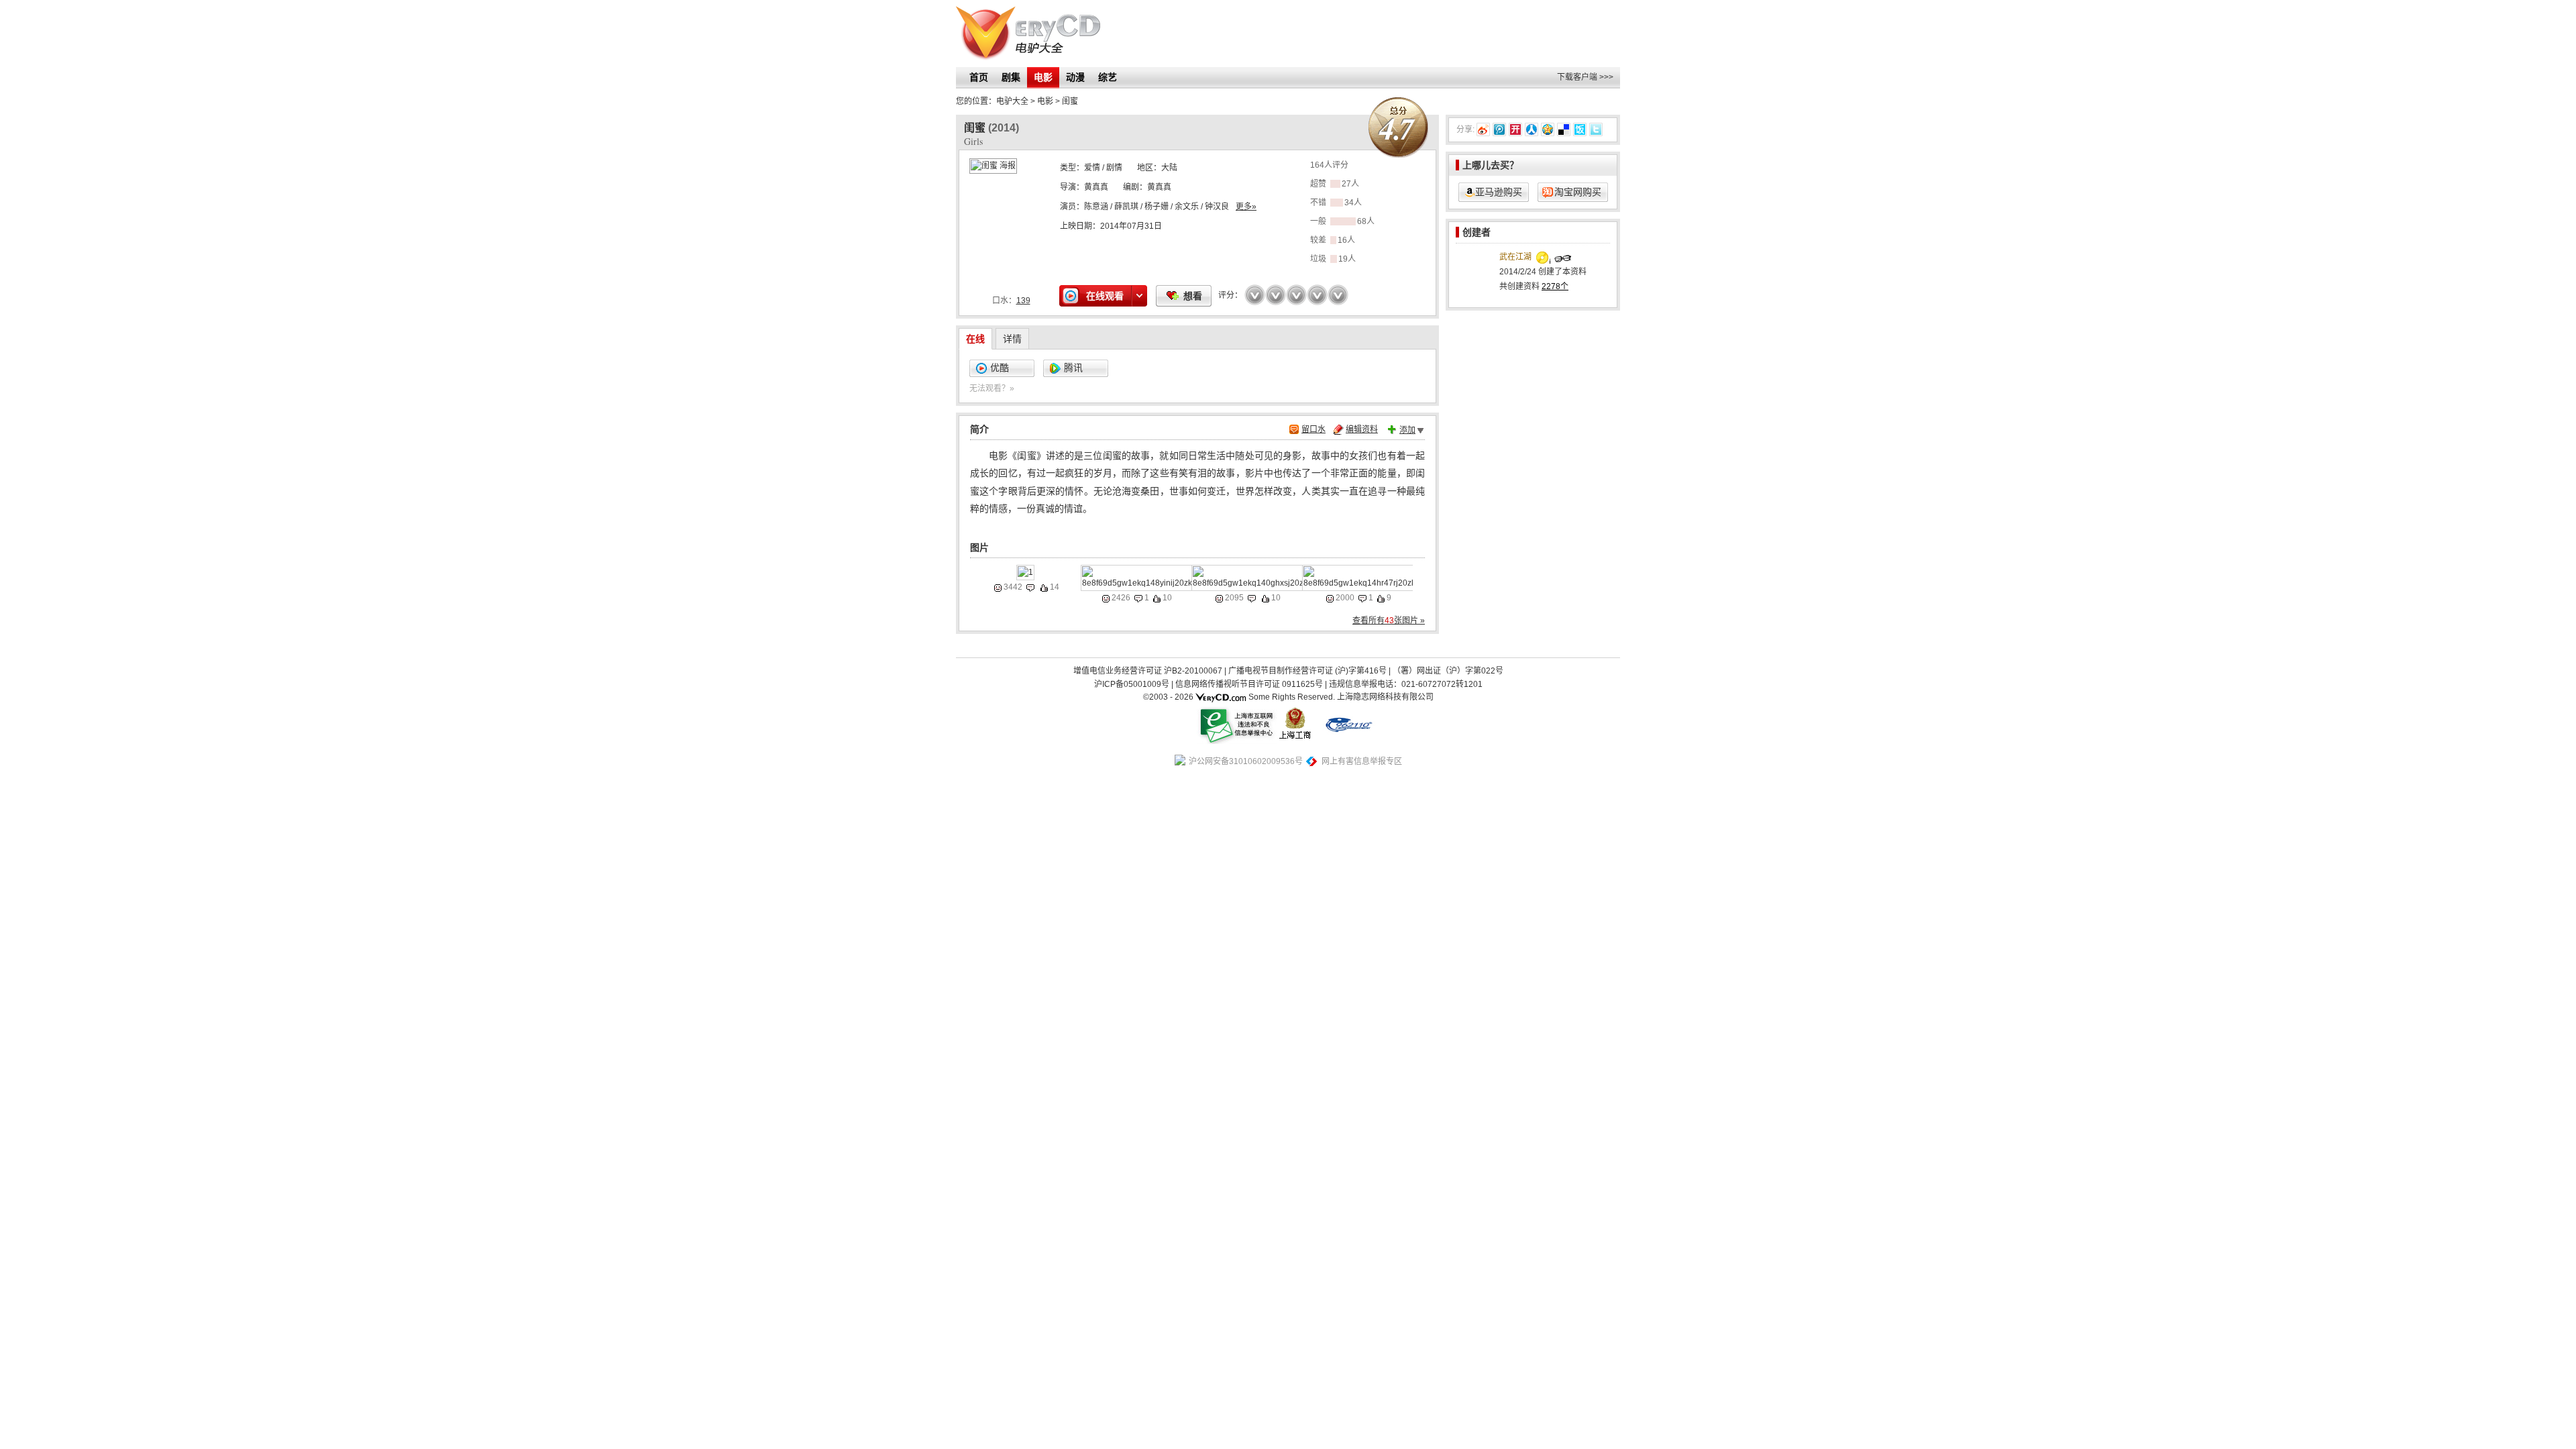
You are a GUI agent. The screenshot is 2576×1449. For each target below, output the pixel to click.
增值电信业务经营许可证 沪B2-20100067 (1148, 671)
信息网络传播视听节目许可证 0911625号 (1249, 684)
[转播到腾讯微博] (1499, 129)
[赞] (1044, 588)
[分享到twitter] (1596, 129)
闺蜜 (1070, 101)
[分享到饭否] (1580, 129)
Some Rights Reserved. (1292, 697)
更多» (1246, 207)
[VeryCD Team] (1221, 697)
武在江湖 (1515, 257)
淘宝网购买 (1578, 192)
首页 (979, 77)
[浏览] (998, 588)
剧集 (1011, 77)
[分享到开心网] (1515, 129)
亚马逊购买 (1499, 192)
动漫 (1075, 77)
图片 (979, 547)
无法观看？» (992, 388)
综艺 (1108, 77)
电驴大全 (1012, 101)
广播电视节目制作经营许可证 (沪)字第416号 (1307, 671)
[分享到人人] (1532, 129)
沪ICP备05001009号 (1132, 684)
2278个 (1555, 286)
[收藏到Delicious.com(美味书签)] (1564, 129)
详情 (1012, 339)
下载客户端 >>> (1585, 77)
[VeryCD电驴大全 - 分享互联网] (1028, 34)
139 (1023, 301)
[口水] (1030, 588)
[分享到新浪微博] (1483, 129)
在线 (975, 339)
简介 (979, 429)
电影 (1043, 77)
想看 (1193, 296)
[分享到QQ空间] (1548, 129)
